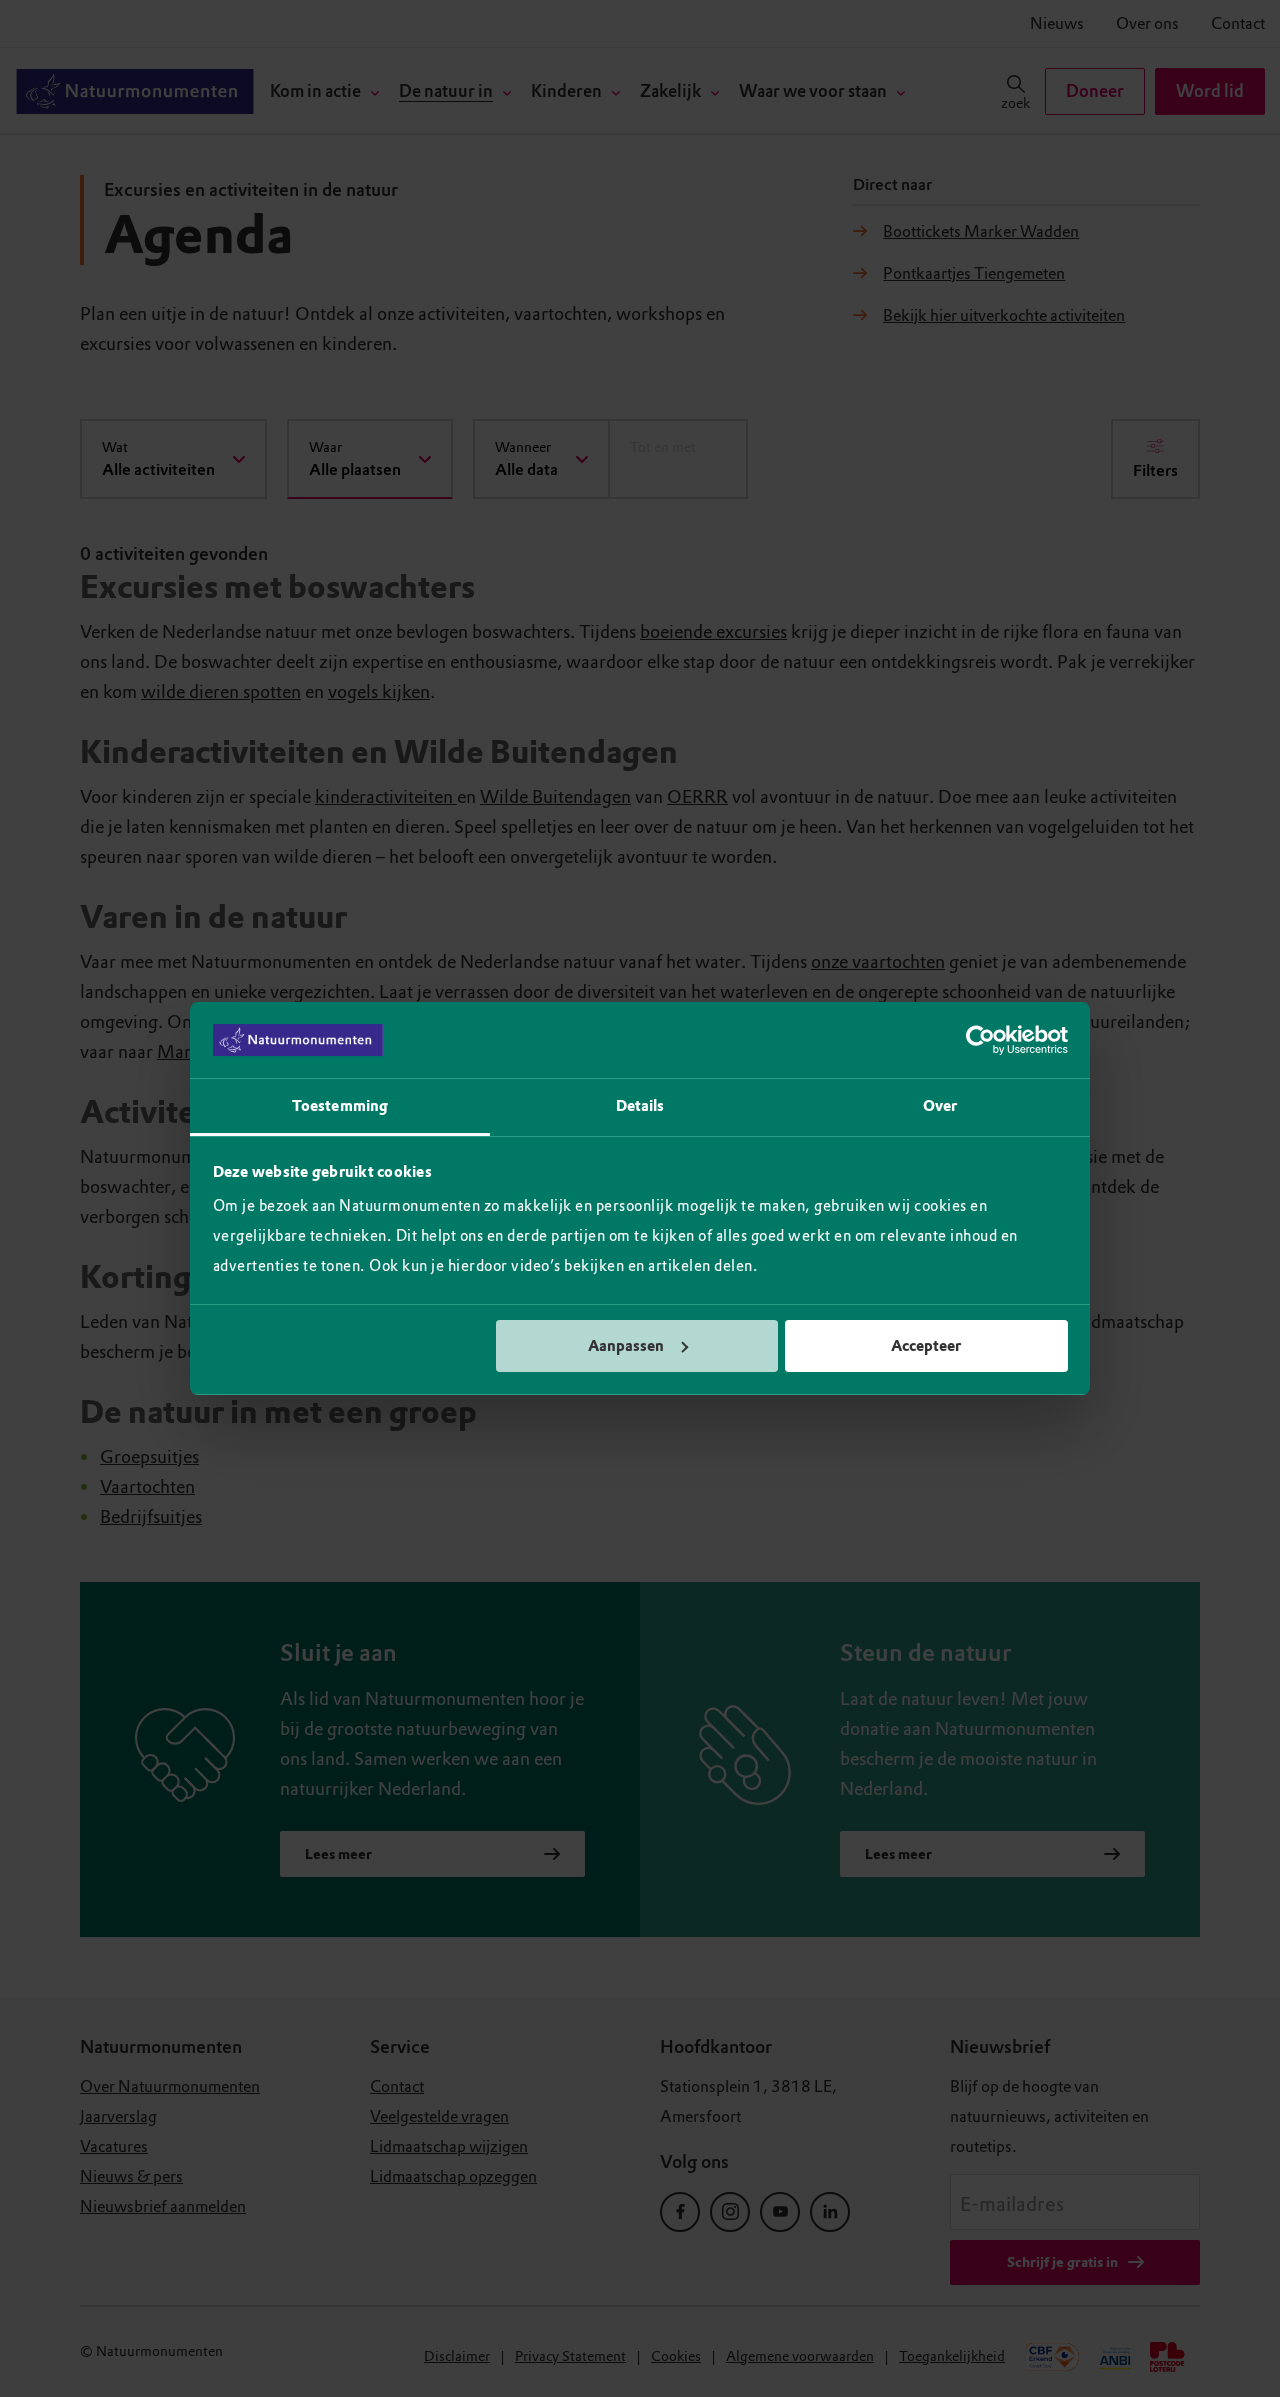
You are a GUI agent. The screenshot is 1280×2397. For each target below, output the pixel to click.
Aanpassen (626, 1346)
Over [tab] (940, 1106)
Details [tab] (640, 1106)
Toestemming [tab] (340, 1106)
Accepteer (926, 1346)
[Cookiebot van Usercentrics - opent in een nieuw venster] (980, 1040)
